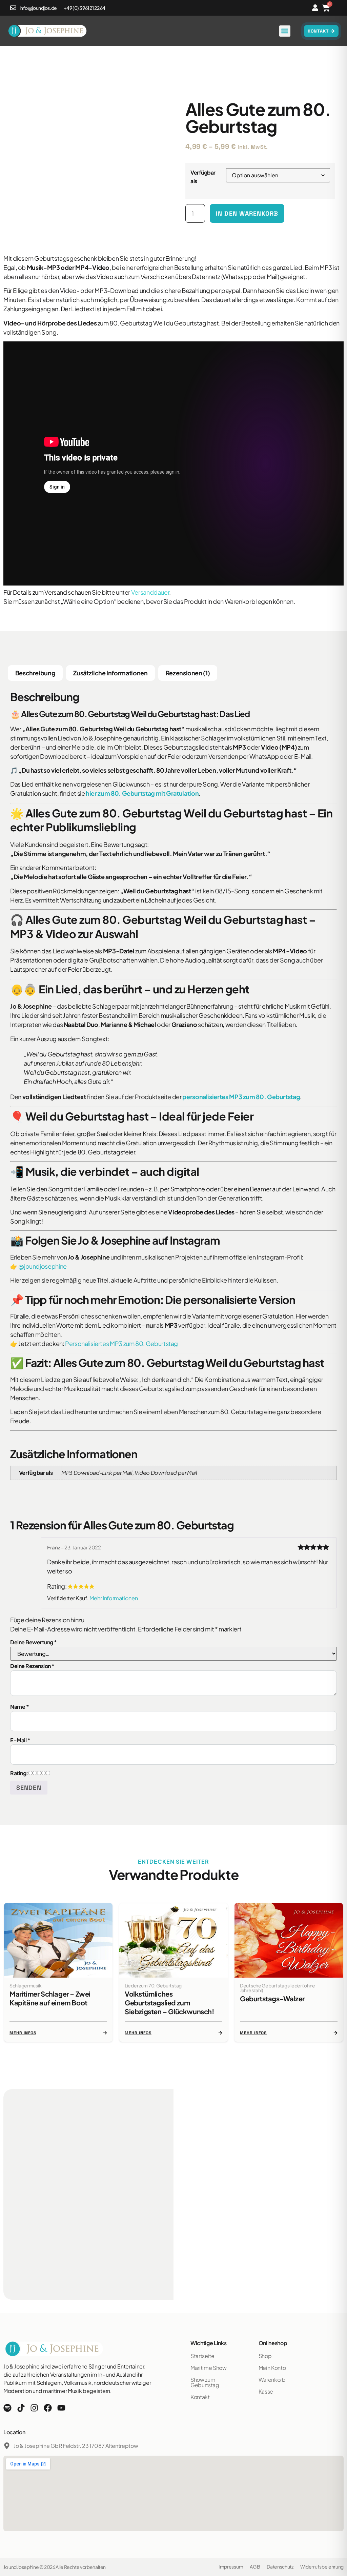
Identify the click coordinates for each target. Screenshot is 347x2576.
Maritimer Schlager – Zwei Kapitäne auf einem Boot (50, 1998)
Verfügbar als (203, 177)
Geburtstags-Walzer (272, 1998)
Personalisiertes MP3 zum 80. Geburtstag (121, 1343)
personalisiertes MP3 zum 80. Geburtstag (241, 1097)
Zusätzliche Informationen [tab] (110, 673)
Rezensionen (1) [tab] (188, 673)
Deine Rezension (32, 1666)
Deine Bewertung (34, 1642)
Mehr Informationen (114, 1598)
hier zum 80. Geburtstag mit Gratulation (142, 793)
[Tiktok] (21, 2408)
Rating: (19, 1773)
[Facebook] (48, 2408)
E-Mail (20, 1740)
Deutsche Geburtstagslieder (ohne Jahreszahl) (278, 1988)
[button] (285, 31)
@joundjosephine (43, 1266)
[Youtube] (61, 2408)
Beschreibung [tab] (35, 673)
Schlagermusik (25, 1985)
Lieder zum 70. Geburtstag (153, 1985)
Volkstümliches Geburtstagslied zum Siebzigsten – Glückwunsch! (169, 2003)
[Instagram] (34, 2408)
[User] (315, 8)
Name (19, 1707)
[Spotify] (7, 2408)
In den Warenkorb (247, 213)
